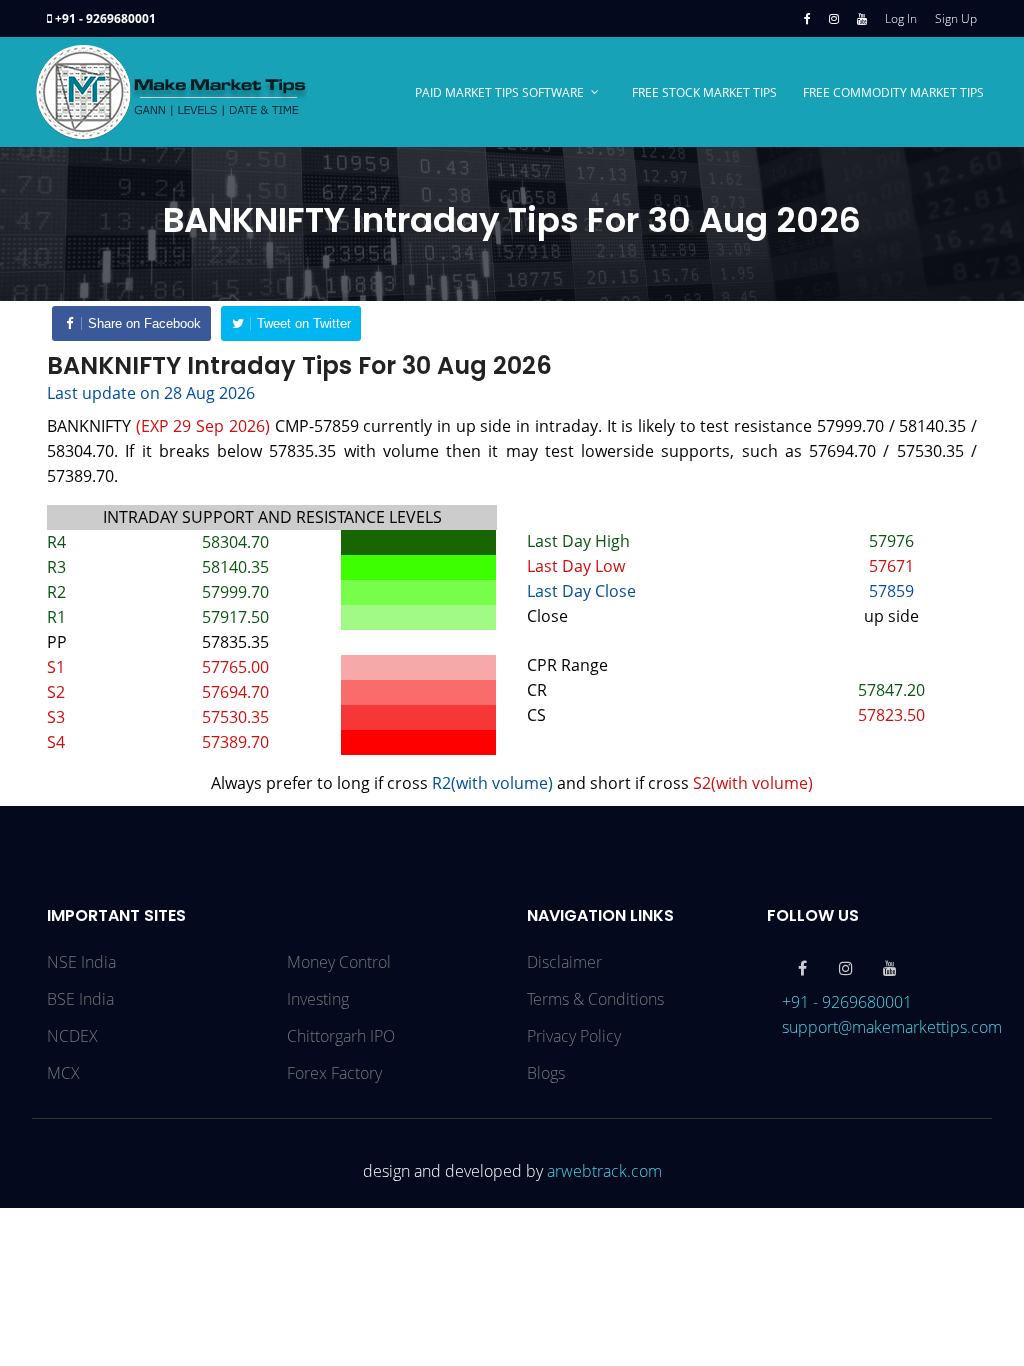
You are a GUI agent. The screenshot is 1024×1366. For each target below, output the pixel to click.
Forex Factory (334, 1073)
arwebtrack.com (604, 1171)
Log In (901, 18)
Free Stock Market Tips (704, 92)
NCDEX (72, 1036)
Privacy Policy (574, 1036)
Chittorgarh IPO (341, 1036)
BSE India (80, 999)
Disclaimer (564, 962)
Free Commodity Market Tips (893, 92)
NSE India (81, 962)
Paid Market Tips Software (499, 92)
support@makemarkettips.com (892, 1027)
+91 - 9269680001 (105, 18)
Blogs (546, 1073)
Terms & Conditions (595, 999)
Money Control (339, 962)
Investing (318, 999)
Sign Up (956, 18)
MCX (63, 1073)
